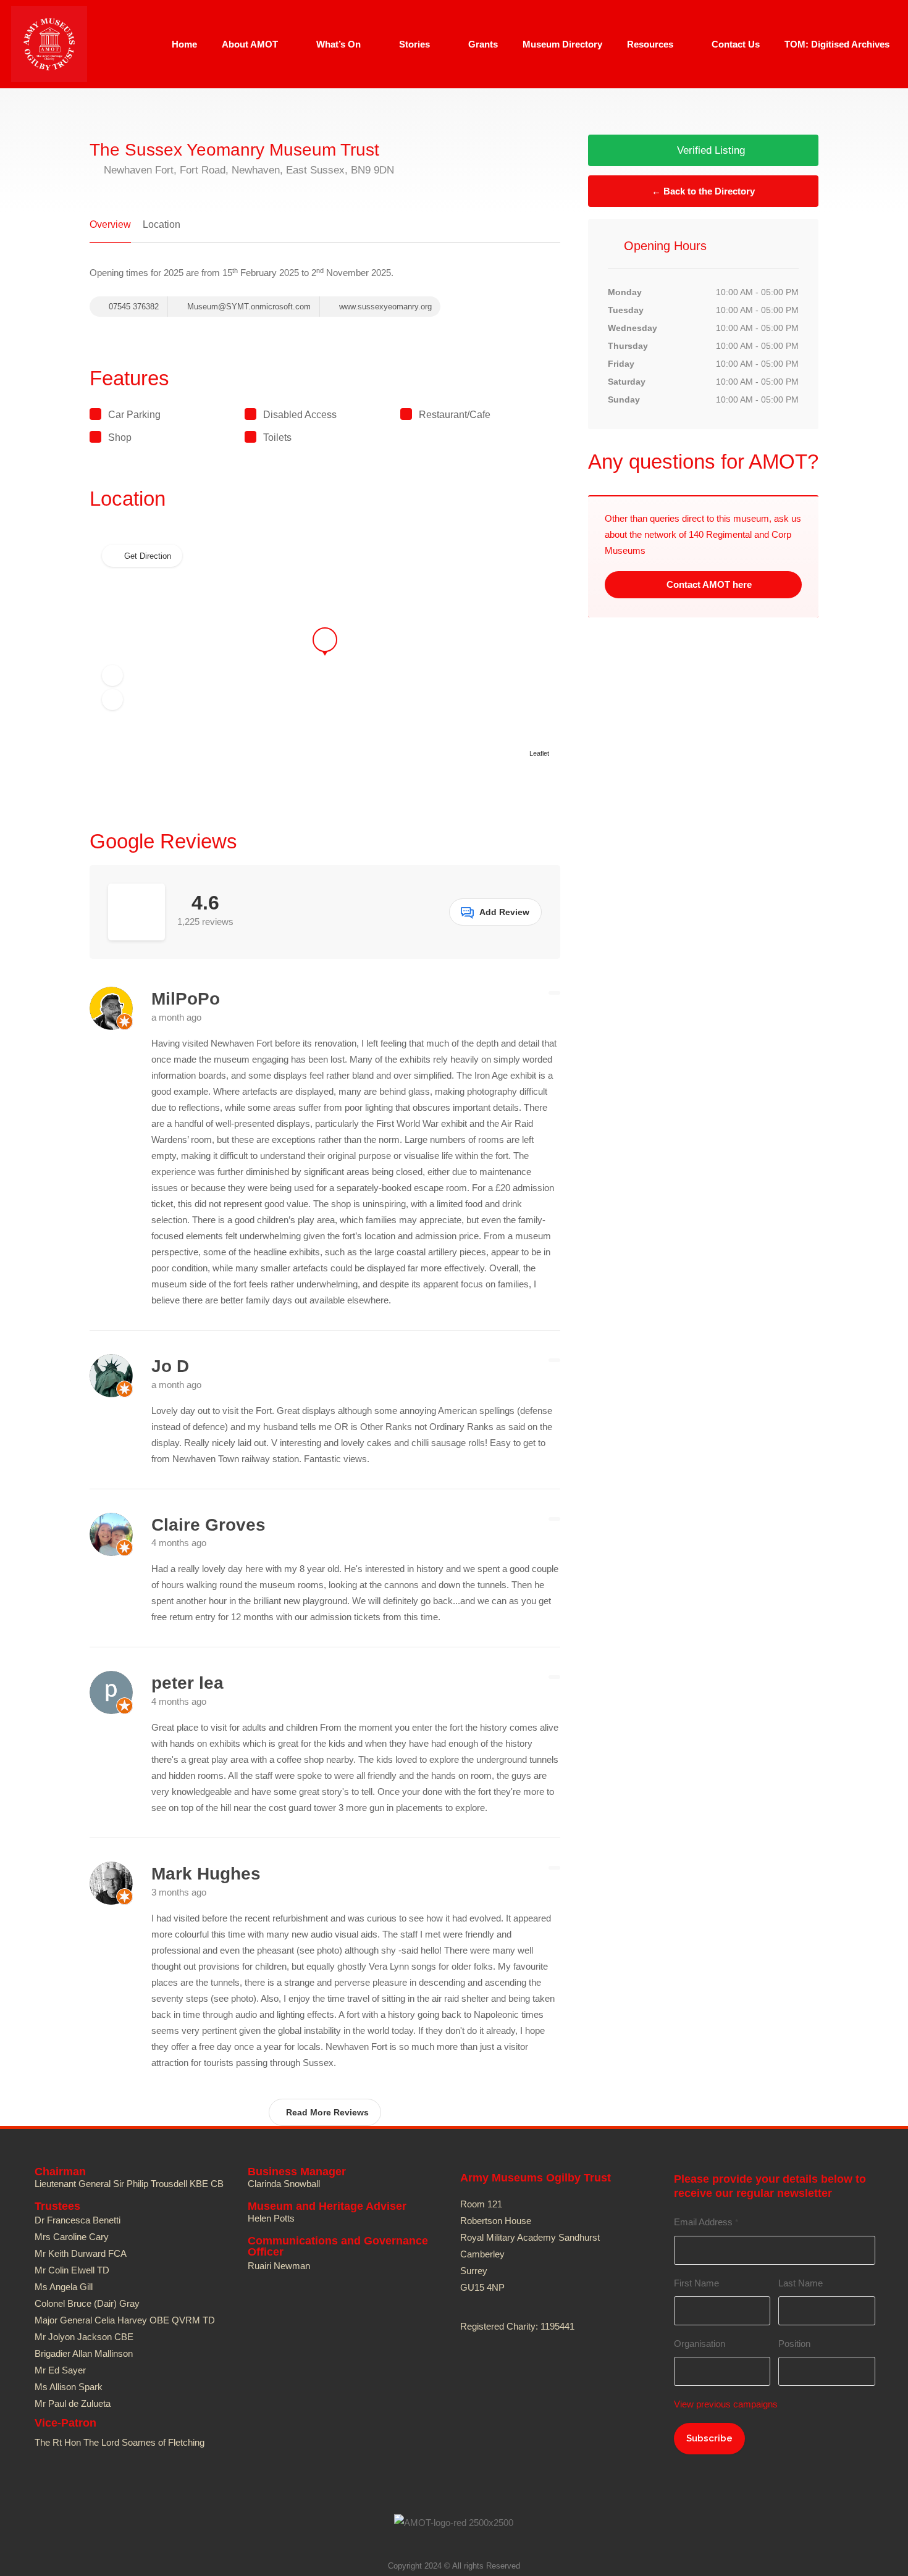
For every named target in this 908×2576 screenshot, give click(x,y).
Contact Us (736, 44)
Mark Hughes (206, 1874)
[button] (112, 675)
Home (184, 44)
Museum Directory (562, 44)
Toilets (277, 437)
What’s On (338, 44)
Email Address (706, 2222)
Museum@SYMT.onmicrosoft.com (249, 307)
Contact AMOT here (708, 584)
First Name (696, 2283)
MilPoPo (186, 999)
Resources (650, 44)
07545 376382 (132, 307)
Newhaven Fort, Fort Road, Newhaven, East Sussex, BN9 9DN (247, 170)
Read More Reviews (327, 2112)
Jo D (170, 1366)
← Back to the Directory (703, 191)
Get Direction (148, 556)
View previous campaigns (726, 2404)
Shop (120, 437)
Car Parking (134, 415)
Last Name (801, 2283)
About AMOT (250, 44)
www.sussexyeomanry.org (384, 307)
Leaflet (539, 753)
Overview (110, 224)
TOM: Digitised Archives (837, 44)
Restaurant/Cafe (455, 415)
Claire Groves (208, 1525)
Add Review (504, 912)
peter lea (187, 1683)
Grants (483, 44)
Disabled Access (300, 415)
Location (162, 224)
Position (794, 2344)
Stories (414, 44)
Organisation (700, 2344)
